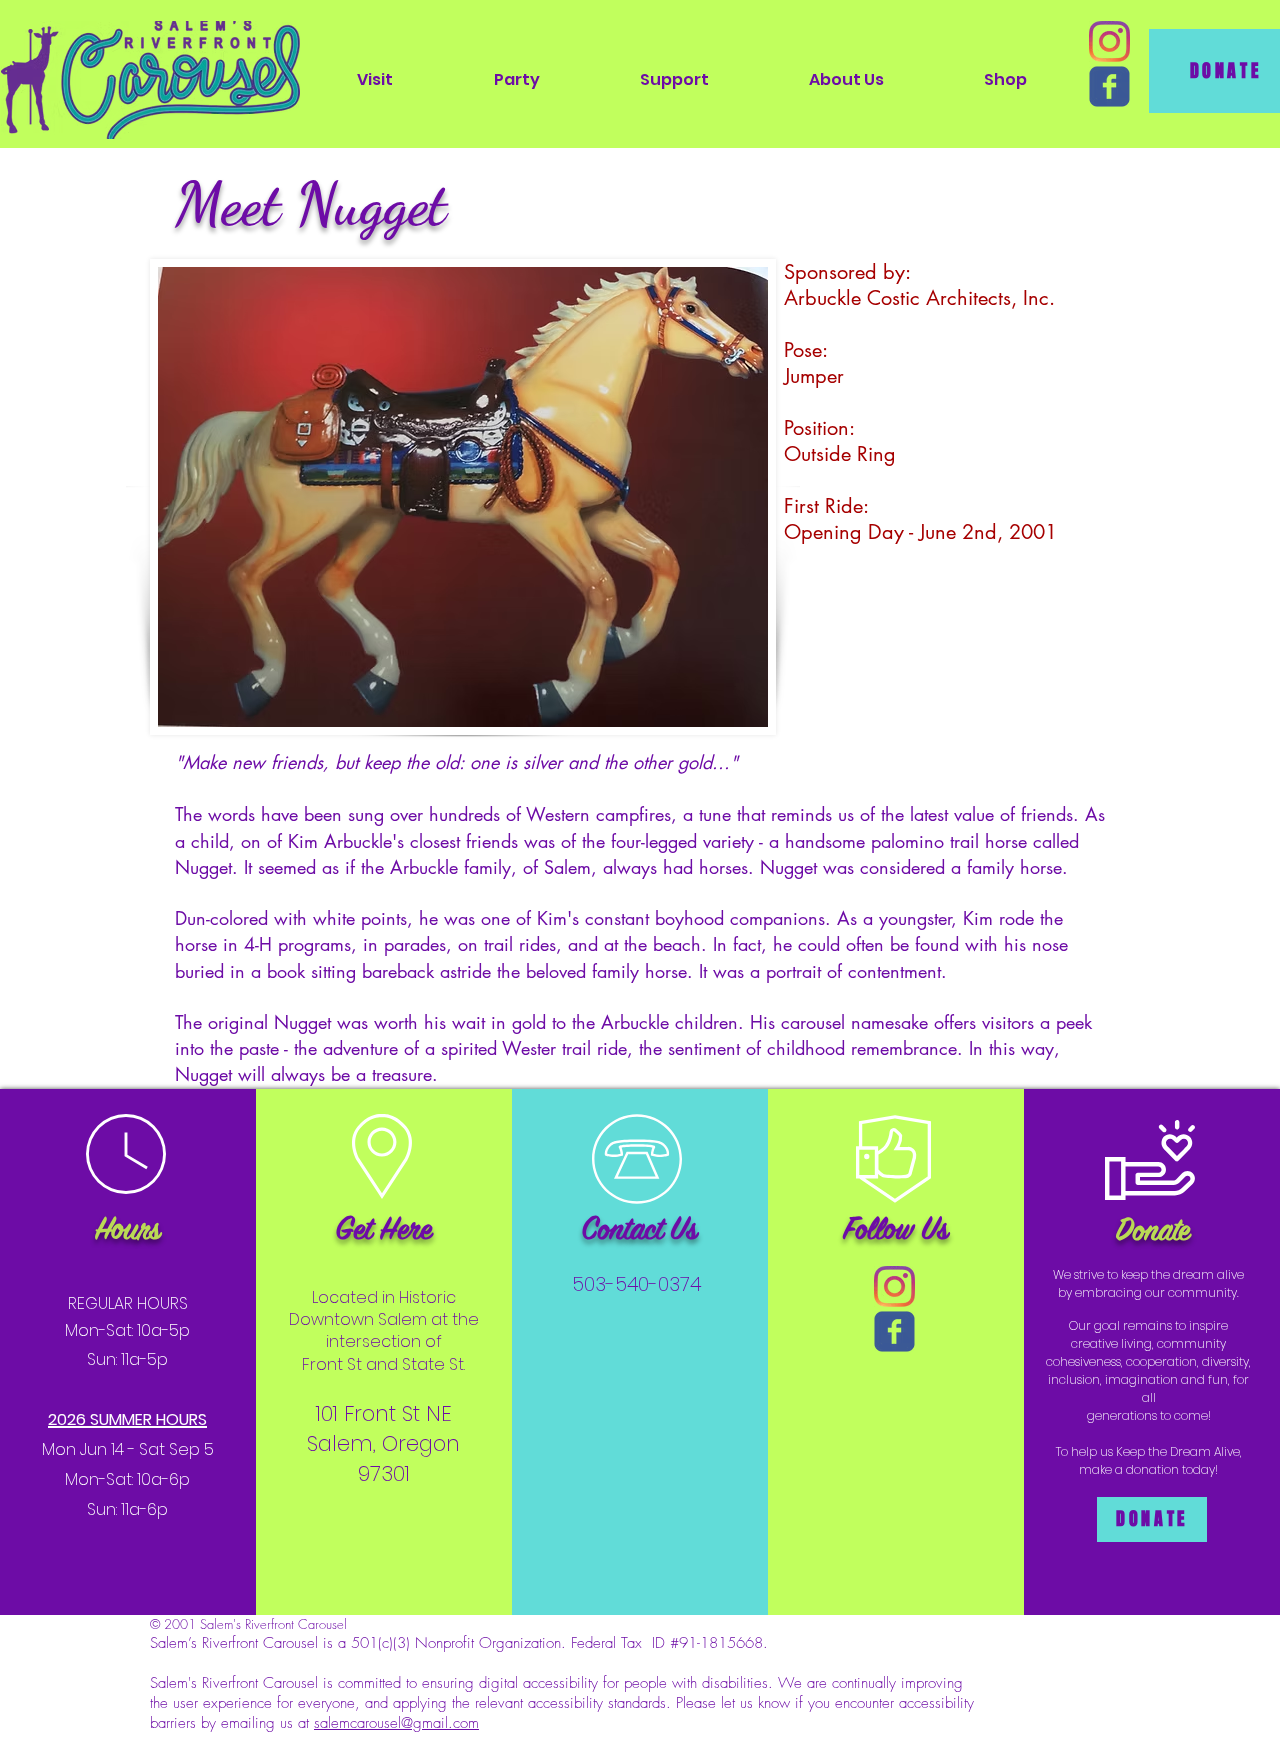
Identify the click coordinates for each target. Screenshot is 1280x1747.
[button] (375, 79)
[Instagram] (1109, 41)
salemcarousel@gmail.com (396, 1723)
